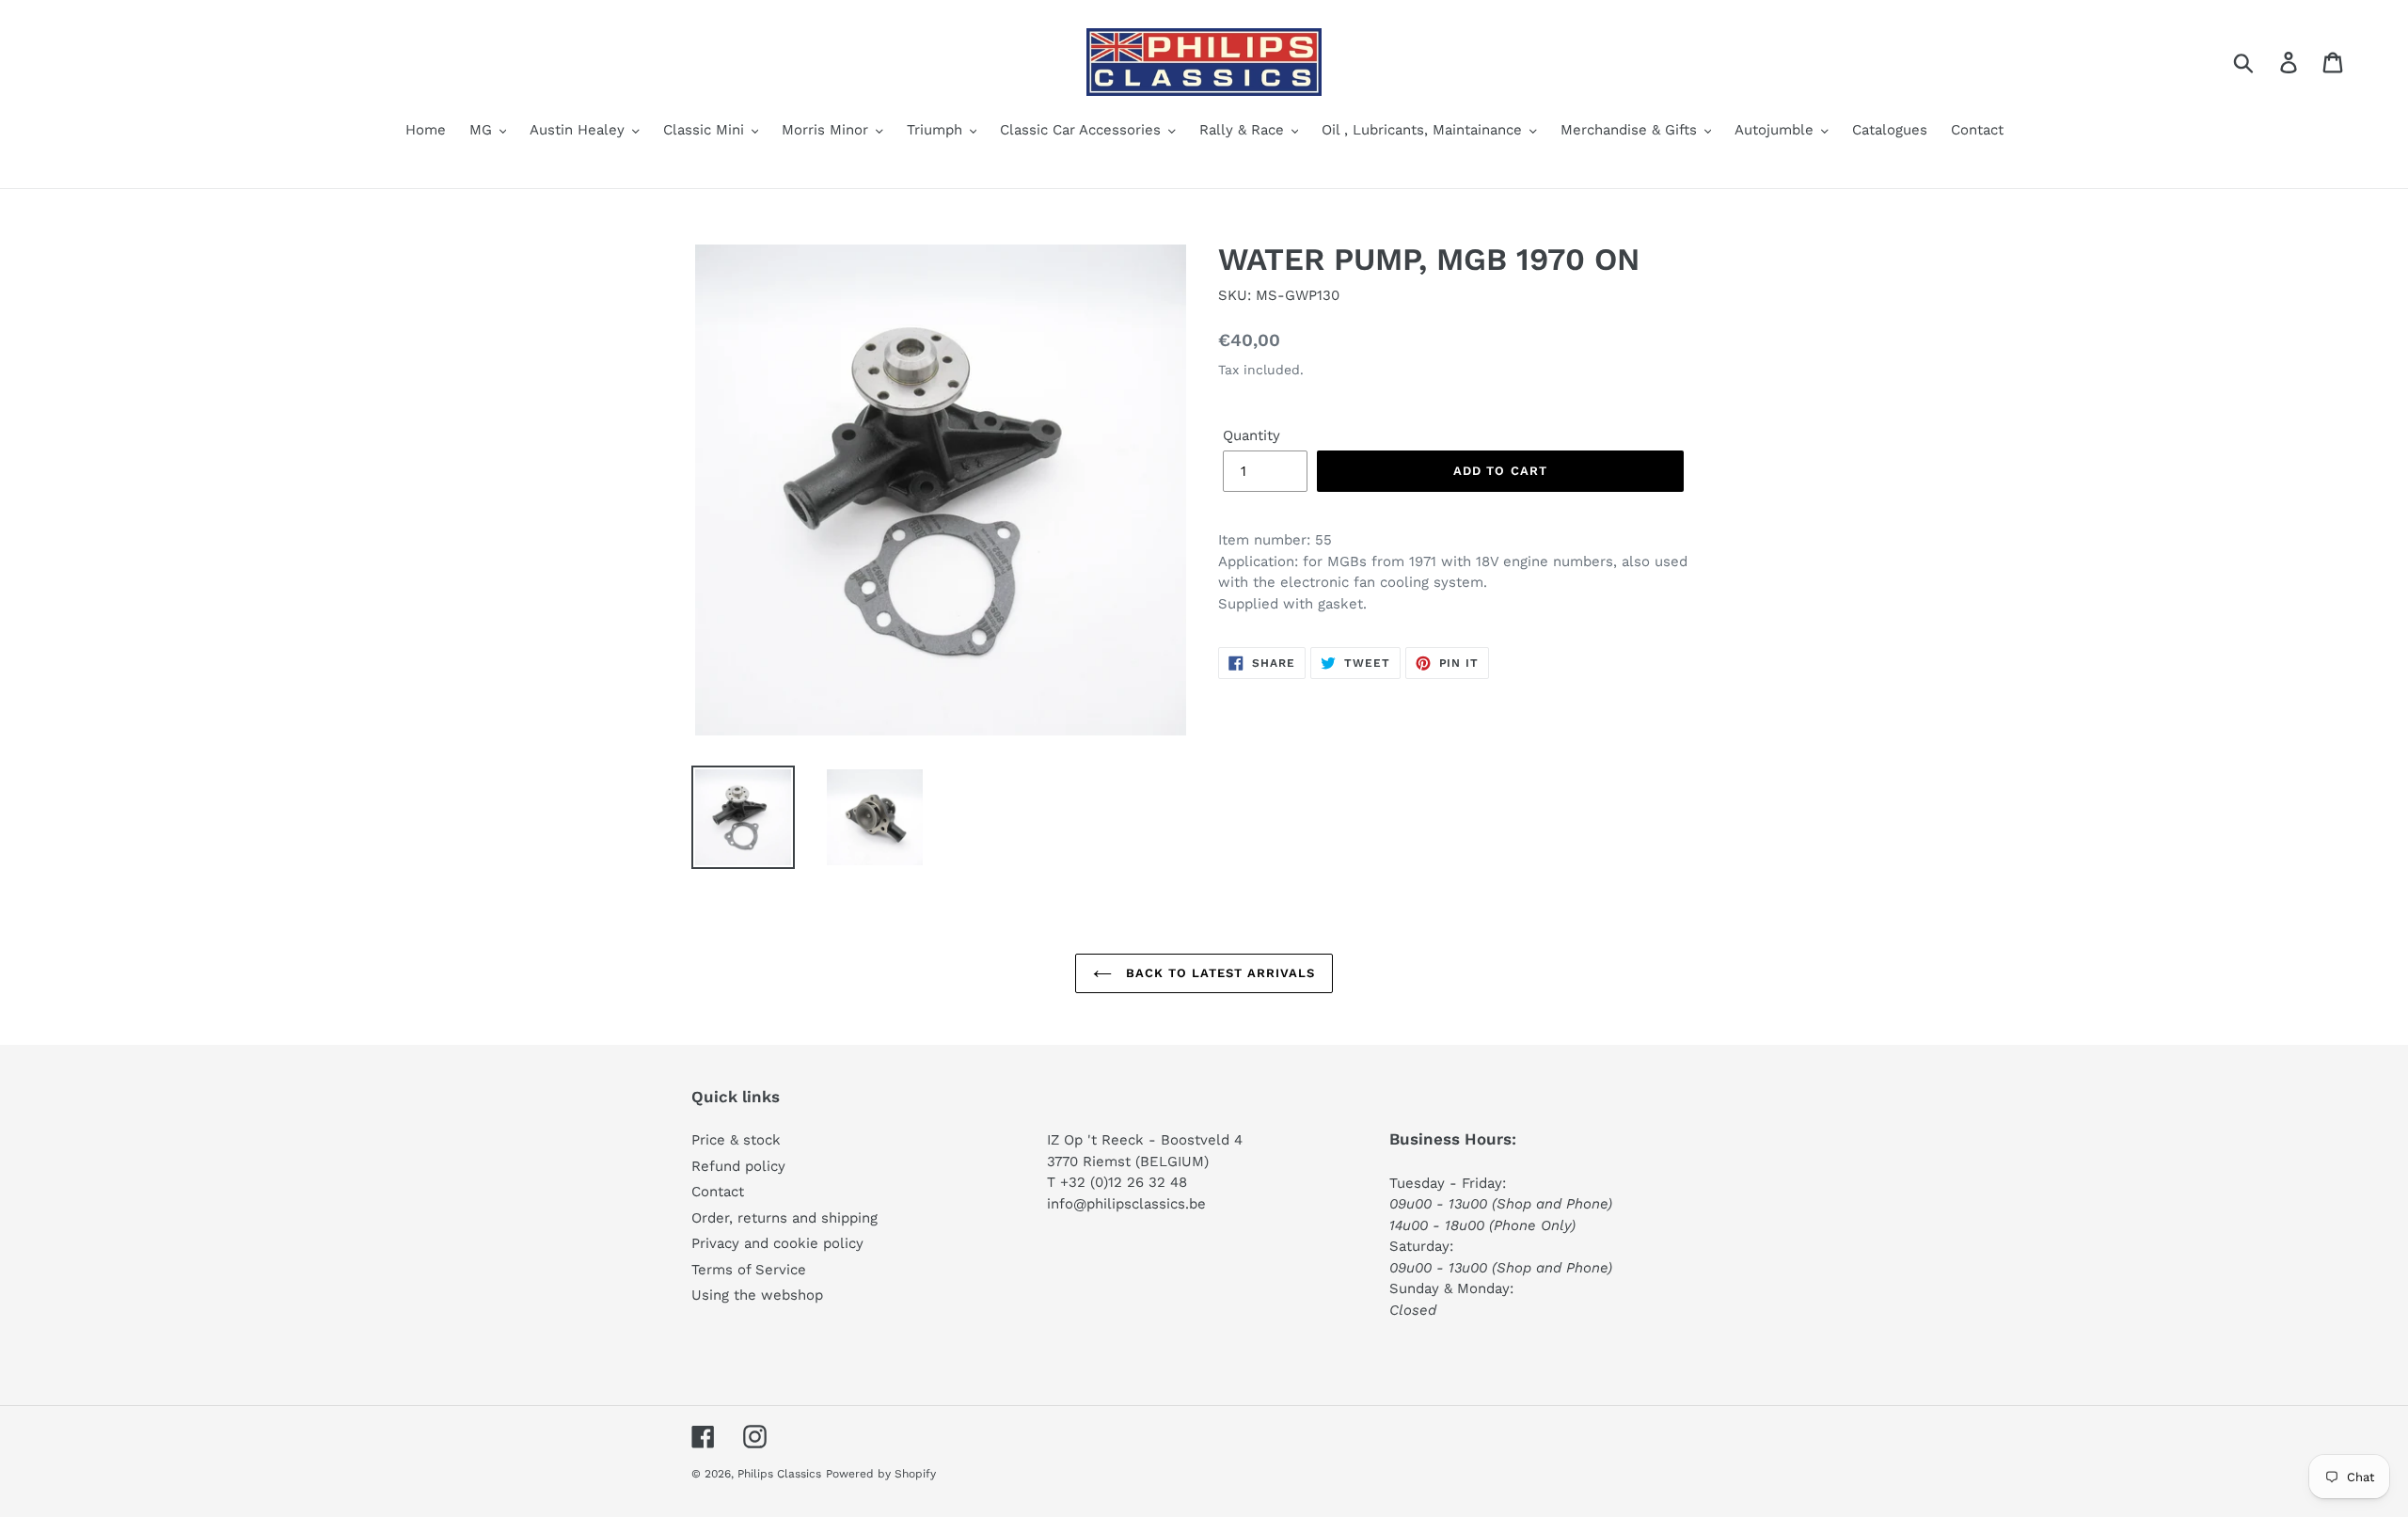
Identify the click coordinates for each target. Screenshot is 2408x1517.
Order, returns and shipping (784, 1218)
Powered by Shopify (881, 1474)
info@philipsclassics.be (1126, 1204)
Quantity (1252, 435)
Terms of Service (749, 1270)
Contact (718, 1192)
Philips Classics (779, 1474)
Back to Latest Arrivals (1219, 973)
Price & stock (736, 1140)
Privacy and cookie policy (777, 1243)
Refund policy (738, 1166)
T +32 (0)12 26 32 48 (1117, 1182)
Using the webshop (757, 1295)
